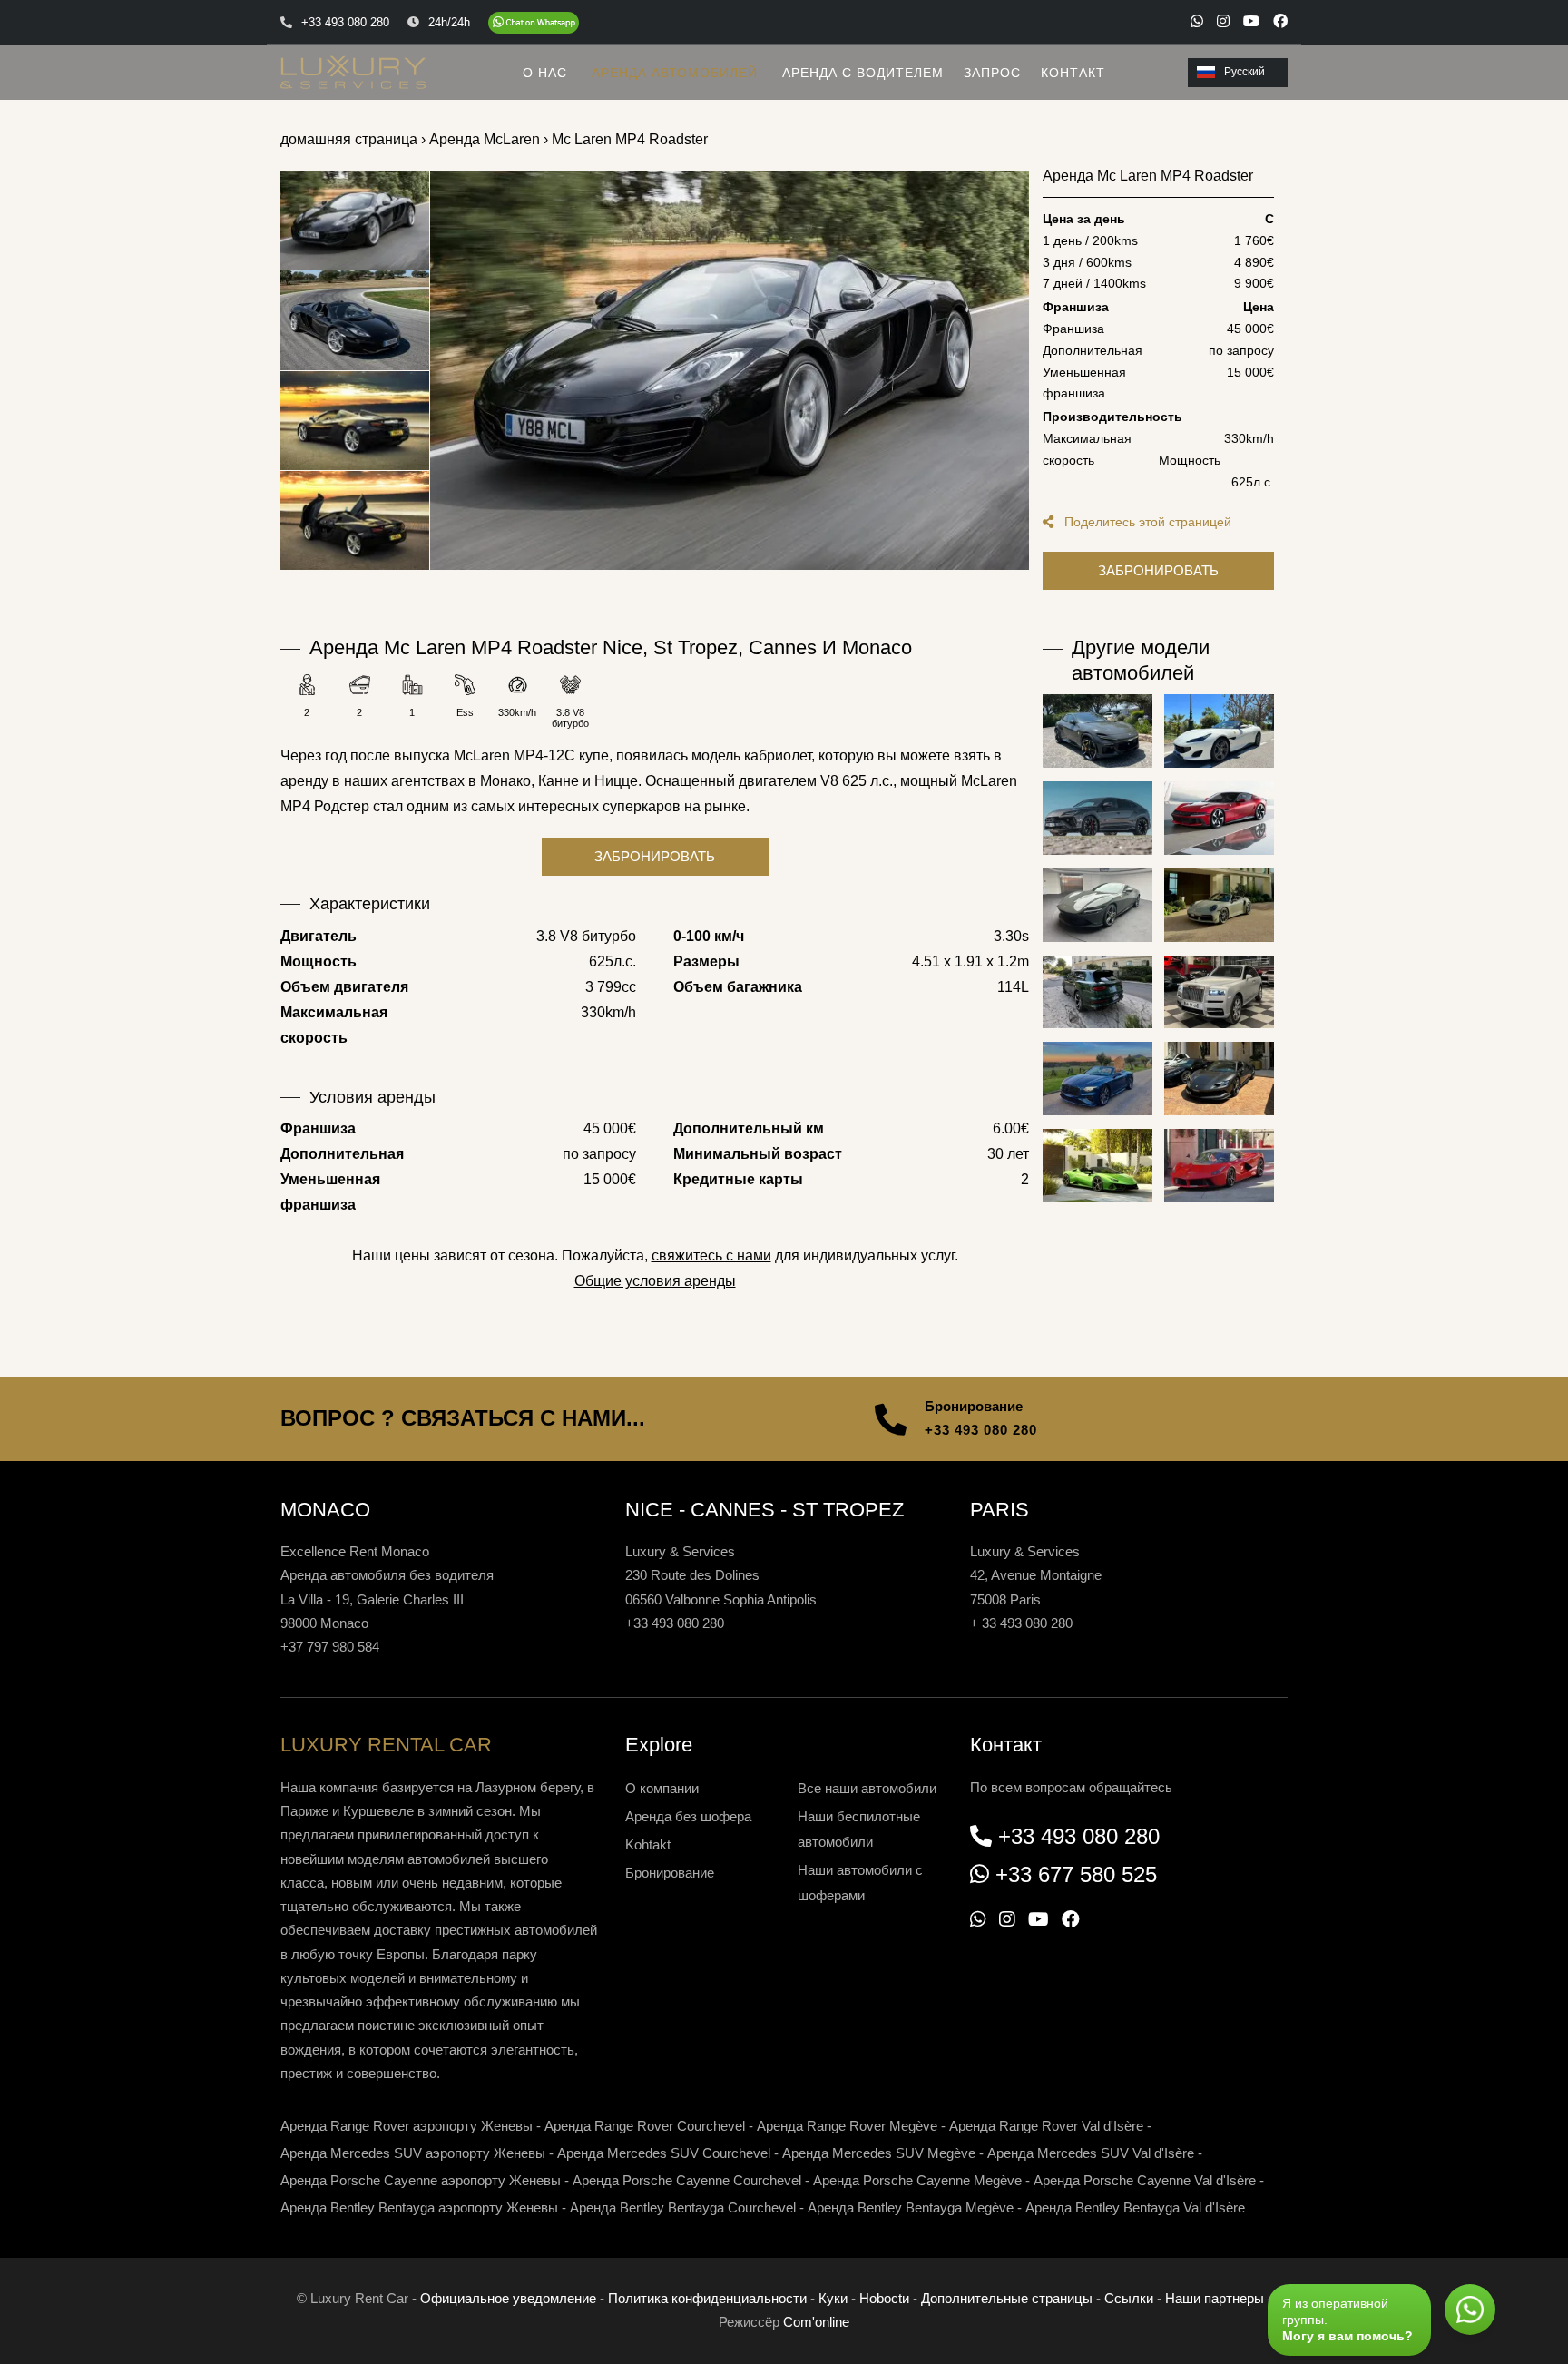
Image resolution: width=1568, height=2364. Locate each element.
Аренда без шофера (688, 1816)
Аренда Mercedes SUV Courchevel (664, 2153)
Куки (833, 2298)
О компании (662, 1788)
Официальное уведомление (508, 2298)
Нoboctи (884, 2298)
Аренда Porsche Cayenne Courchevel (687, 2180)
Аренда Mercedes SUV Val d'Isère (1091, 2153)
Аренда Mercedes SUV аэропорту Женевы (413, 2153)
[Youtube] (1251, 21)
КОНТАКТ (1073, 73)
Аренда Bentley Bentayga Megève (911, 2207)
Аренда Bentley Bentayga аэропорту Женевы (419, 2207)
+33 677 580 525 (1076, 1874)
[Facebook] (1280, 21)
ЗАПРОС (992, 73)
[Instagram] (1223, 21)
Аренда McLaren (485, 139)
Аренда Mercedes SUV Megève (879, 2153)
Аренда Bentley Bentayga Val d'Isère (1135, 2207)
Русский (1245, 72)
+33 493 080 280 (981, 1430)
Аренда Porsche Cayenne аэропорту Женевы (421, 2180)
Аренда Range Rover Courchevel (645, 2126)
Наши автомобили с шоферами (860, 1883)
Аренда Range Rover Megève (847, 2126)
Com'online (816, 2322)
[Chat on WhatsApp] (534, 23)
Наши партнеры (1215, 2298)
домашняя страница (349, 139)
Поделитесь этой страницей (1146, 522)
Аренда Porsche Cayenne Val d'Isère (1145, 2180)
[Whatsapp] (1197, 21)
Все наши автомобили (867, 1788)
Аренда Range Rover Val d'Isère (1046, 2126)
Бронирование (670, 1873)
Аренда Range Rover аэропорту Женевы (407, 2126)
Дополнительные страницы (1007, 2298)
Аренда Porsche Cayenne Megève (917, 2180)
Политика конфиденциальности (707, 2298)
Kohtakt (648, 1844)
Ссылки (1129, 2298)
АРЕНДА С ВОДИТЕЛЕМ (863, 73)
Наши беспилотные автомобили (859, 1829)
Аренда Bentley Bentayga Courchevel (683, 2207)
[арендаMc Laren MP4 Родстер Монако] (730, 370)
